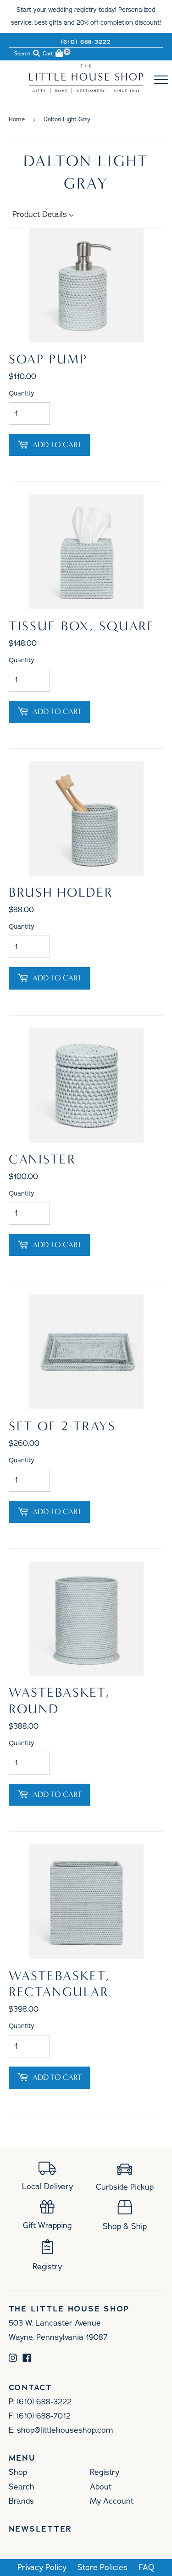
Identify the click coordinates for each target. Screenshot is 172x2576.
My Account (112, 2501)
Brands (21, 2501)
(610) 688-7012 (44, 2416)
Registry (105, 2472)
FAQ (147, 2568)
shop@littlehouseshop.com (65, 2430)
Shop (18, 2472)
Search (22, 2487)
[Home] (86, 91)
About (101, 2487)
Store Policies (103, 2568)
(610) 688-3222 (86, 42)
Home (17, 119)
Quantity (22, 393)
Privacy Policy (42, 2568)
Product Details (41, 214)
